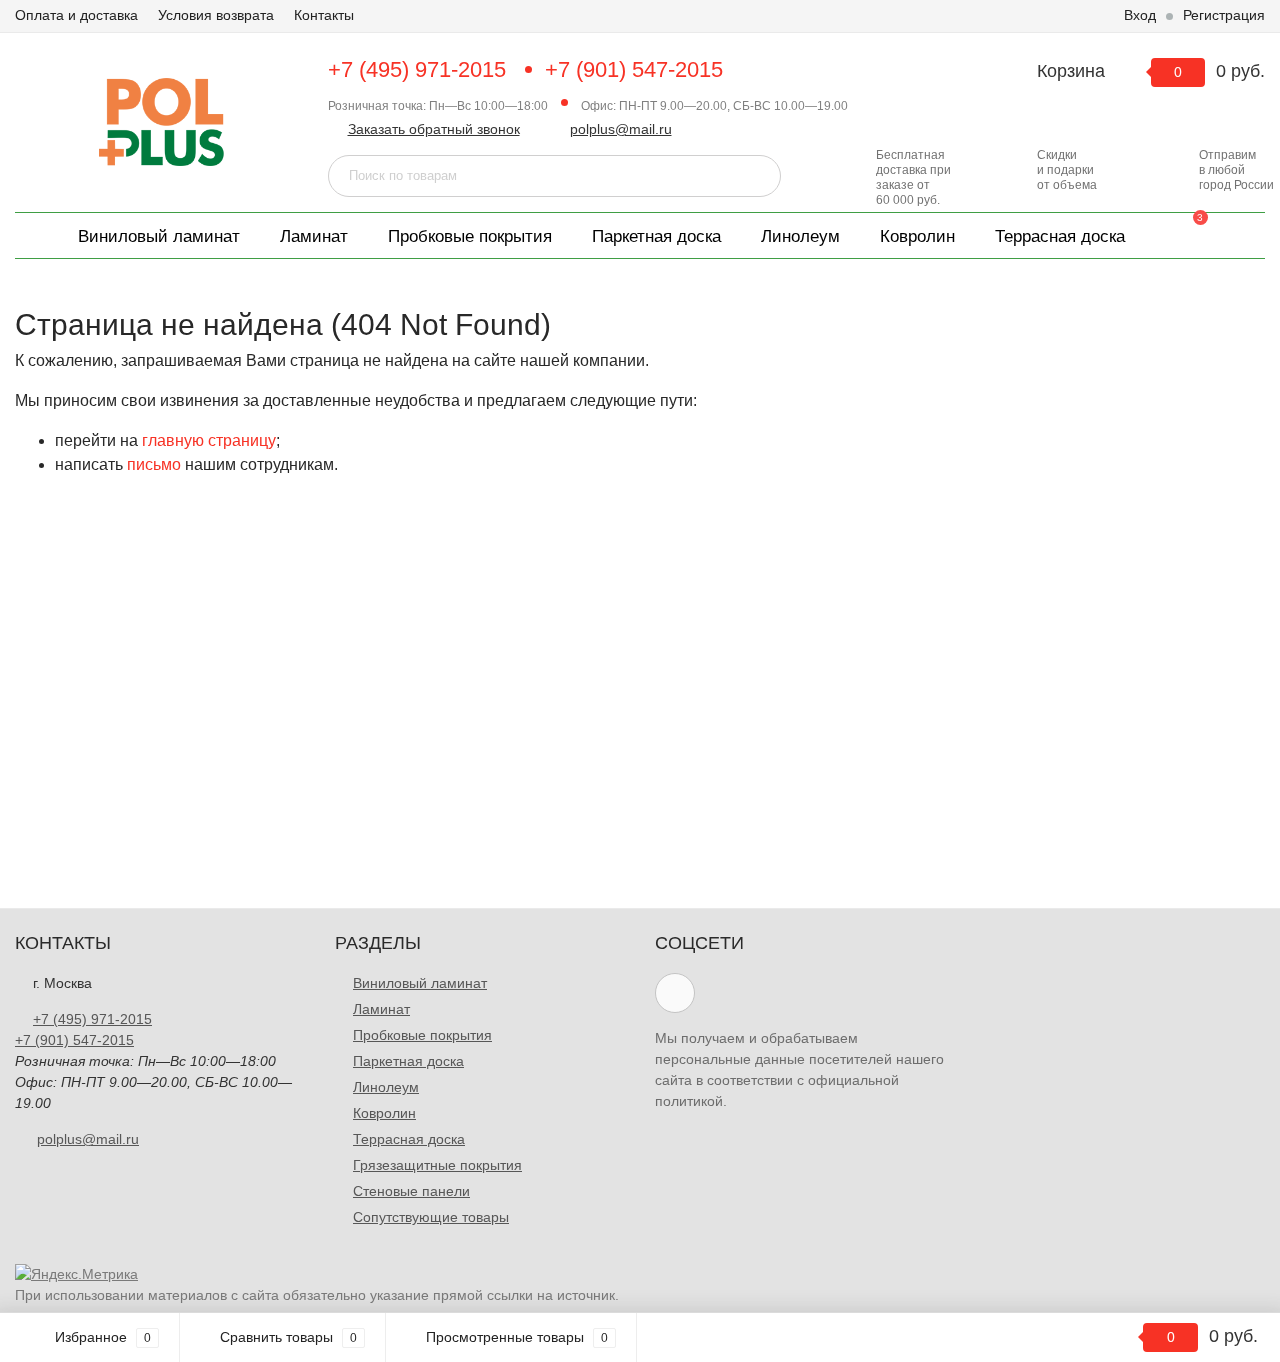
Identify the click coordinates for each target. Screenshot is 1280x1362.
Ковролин (917, 236)
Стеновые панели (411, 1191)
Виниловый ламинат (159, 236)
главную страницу (209, 440)
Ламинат (314, 236)
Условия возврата (216, 15)
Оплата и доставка (76, 15)
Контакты (324, 15)
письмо (154, 464)
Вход (1140, 15)
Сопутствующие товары (431, 1217)
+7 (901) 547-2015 (634, 69)
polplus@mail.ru (621, 129)
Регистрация (1224, 15)
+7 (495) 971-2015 (417, 69)
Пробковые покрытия (470, 236)
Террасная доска (1060, 236)
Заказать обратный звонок (434, 129)
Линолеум (800, 236)
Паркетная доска (656, 236)
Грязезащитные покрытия (437, 1165)
